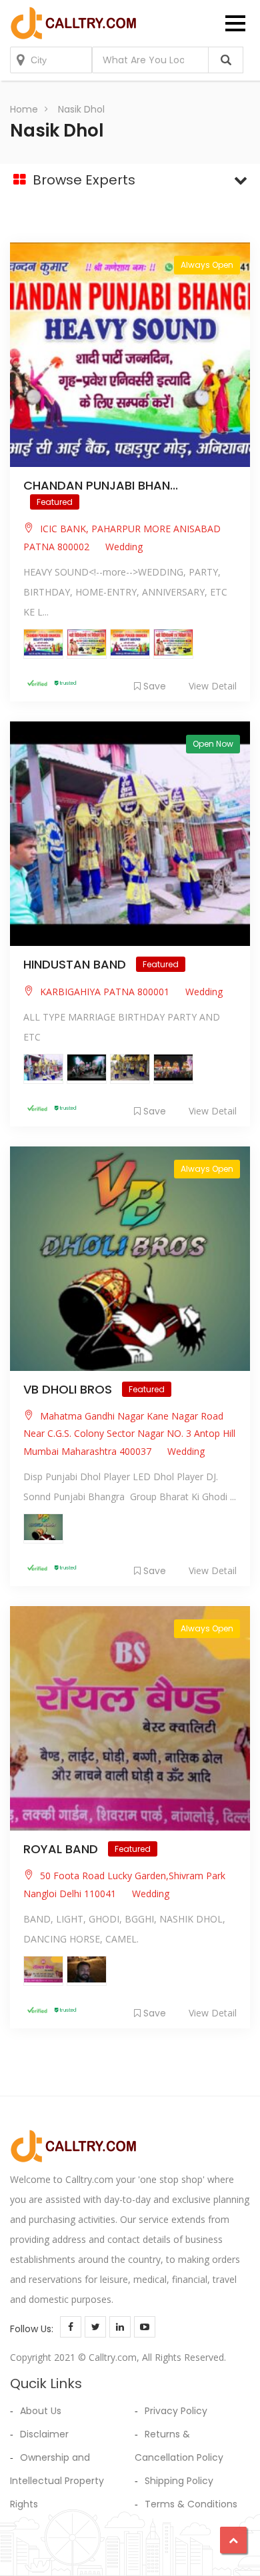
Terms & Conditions (191, 2504)
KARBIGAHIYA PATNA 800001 (105, 992)
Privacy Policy (176, 2411)
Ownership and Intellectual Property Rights (57, 2481)
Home (24, 109)
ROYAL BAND (62, 1849)
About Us (41, 2411)
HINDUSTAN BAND (76, 964)
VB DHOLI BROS (69, 1389)
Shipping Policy (179, 2481)
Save (155, 686)
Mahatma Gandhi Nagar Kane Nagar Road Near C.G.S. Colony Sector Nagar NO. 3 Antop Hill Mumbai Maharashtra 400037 (129, 1434)
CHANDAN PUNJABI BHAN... (101, 485)
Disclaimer (44, 2434)
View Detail (213, 686)
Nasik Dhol (81, 109)
